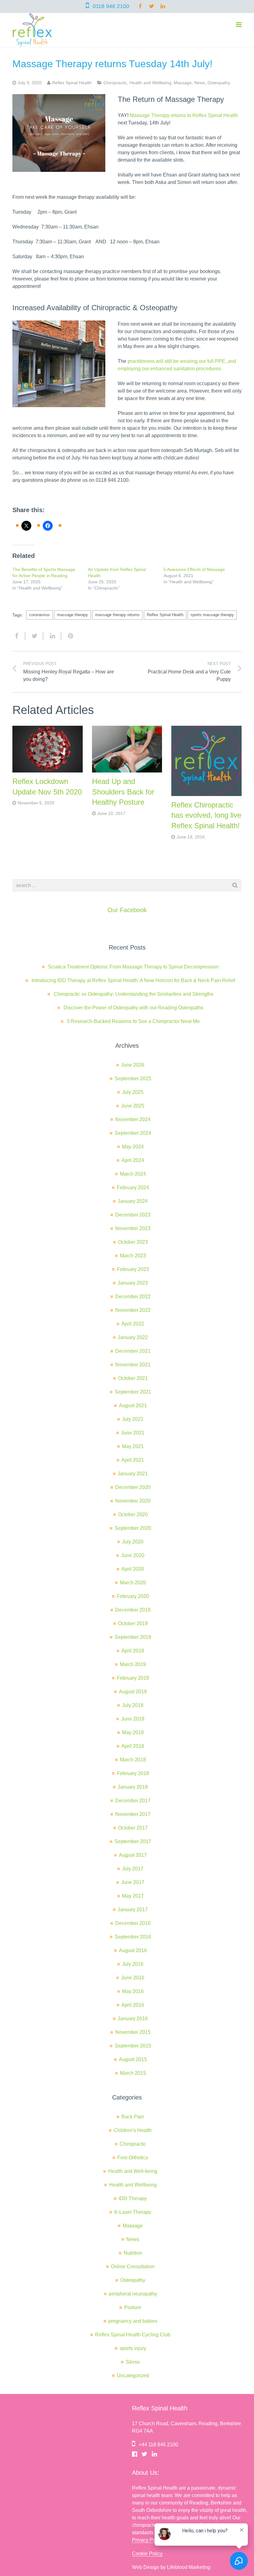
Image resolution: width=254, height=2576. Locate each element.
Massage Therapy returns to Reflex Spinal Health (184, 115)
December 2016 (133, 1923)
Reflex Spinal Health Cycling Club (133, 2335)
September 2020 (133, 1528)
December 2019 (133, 1610)
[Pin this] (68, 636)
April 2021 (133, 1460)
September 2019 (133, 1637)
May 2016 (133, 1991)
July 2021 (133, 1419)
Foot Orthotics (133, 2158)
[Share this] (19, 636)
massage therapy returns (117, 615)
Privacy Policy (148, 2540)
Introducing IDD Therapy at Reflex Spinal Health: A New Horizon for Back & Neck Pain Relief (133, 980)
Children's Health (133, 2130)
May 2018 (133, 1732)
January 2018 (133, 1787)
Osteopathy (219, 83)
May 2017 (133, 1896)
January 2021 (133, 1474)
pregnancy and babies (133, 2321)
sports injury (133, 2348)
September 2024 (133, 1133)
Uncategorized (133, 2376)
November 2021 (133, 1365)
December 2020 (133, 1487)
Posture (133, 2307)
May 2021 (133, 1446)
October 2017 (133, 1828)
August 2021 (133, 1405)
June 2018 (133, 1719)
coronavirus (39, 615)
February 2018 (133, 1773)
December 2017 (133, 1801)
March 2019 (133, 1664)
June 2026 (133, 1065)
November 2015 (133, 2032)
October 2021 (133, 1378)
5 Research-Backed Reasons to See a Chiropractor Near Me (133, 1021)
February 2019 (133, 1678)
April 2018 (133, 1746)
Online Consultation (133, 2267)
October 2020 (133, 1514)
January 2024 (133, 1201)
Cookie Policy (147, 2554)
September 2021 (133, 1392)
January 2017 (133, 1910)
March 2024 (133, 1174)
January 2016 (133, 2019)
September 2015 (133, 2046)
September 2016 (133, 1937)
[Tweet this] (34, 636)
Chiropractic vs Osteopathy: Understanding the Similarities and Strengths (134, 994)
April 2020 (133, 1569)
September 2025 (133, 1079)
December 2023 (133, 1215)
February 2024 (133, 1188)
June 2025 (133, 1106)
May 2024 (133, 1147)
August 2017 (133, 1855)
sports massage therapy (212, 615)
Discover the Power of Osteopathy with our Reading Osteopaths (133, 1008)
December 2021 (133, 1351)
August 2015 (133, 2059)
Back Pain (133, 2117)
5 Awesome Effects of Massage (194, 569)
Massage (183, 83)
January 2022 (133, 1337)
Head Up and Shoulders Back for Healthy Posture (123, 792)
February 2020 (133, 1596)
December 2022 (133, 1297)
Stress (133, 2362)
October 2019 (133, 1623)
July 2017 (133, 1869)
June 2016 (133, 1978)
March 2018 (133, 1760)
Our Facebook (127, 910)
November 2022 (133, 1310)
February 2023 (133, 1269)
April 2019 (133, 1651)
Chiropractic (115, 83)
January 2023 (133, 1283)
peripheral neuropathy (133, 2294)
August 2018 (133, 1692)
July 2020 (133, 1542)
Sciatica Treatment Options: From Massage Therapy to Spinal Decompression (133, 967)
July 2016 (133, 1964)
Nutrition (133, 2253)
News (200, 83)
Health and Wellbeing (150, 83)
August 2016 (133, 1950)
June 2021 (133, 1433)
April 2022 (133, 1324)
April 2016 (133, 2005)
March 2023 (133, 1256)
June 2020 (133, 1555)
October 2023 (133, 1242)
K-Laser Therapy (133, 2212)
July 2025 (133, 1092)
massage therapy (72, 615)
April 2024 (133, 1160)
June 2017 (133, 1882)
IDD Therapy (133, 2198)
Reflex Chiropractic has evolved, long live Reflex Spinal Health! (206, 815)
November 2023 (133, 1228)
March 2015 (133, 2073)
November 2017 (133, 1814)
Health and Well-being (133, 2171)
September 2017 (133, 1841)
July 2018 (133, 1705)
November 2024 (133, 1119)
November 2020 (133, 1501)
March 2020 (133, 1583)
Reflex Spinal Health (165, 615)
